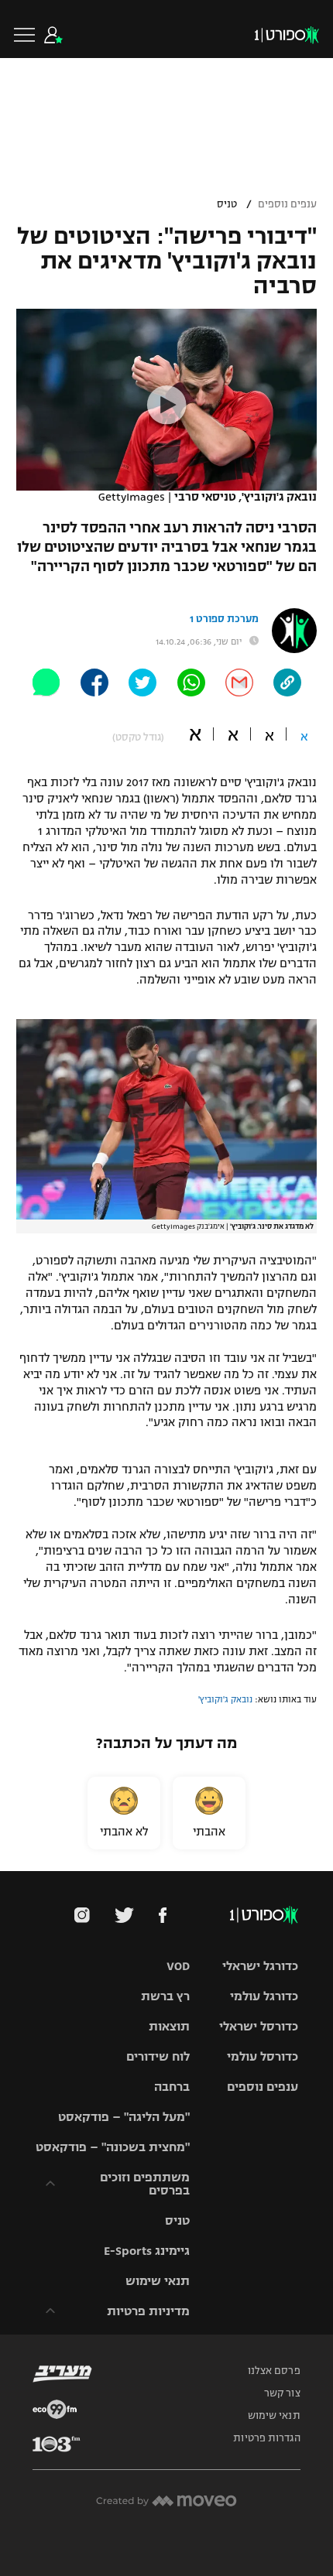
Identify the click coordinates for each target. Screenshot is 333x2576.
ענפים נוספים (287, 204)
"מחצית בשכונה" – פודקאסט (113, 2147)
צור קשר (282, 2393)
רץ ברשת (165, 1996)
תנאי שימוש (158, 2281)
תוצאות (169, 2026)
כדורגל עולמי (264, 1996)
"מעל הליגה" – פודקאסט (124, 2117)
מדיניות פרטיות (148, 2311)
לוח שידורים (158, 2056)
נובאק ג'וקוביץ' (225, 1699)
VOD (178, 1966)
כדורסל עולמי (263, 2056)
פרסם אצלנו (274, 2371)
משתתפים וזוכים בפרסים (145, 2184)
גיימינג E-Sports (147, 2251)
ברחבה (172, 2087)
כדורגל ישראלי (260, 1966)
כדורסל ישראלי (259, 2026)
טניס (227, 204)
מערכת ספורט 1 (224, 619)
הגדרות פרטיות (266, 2438)
